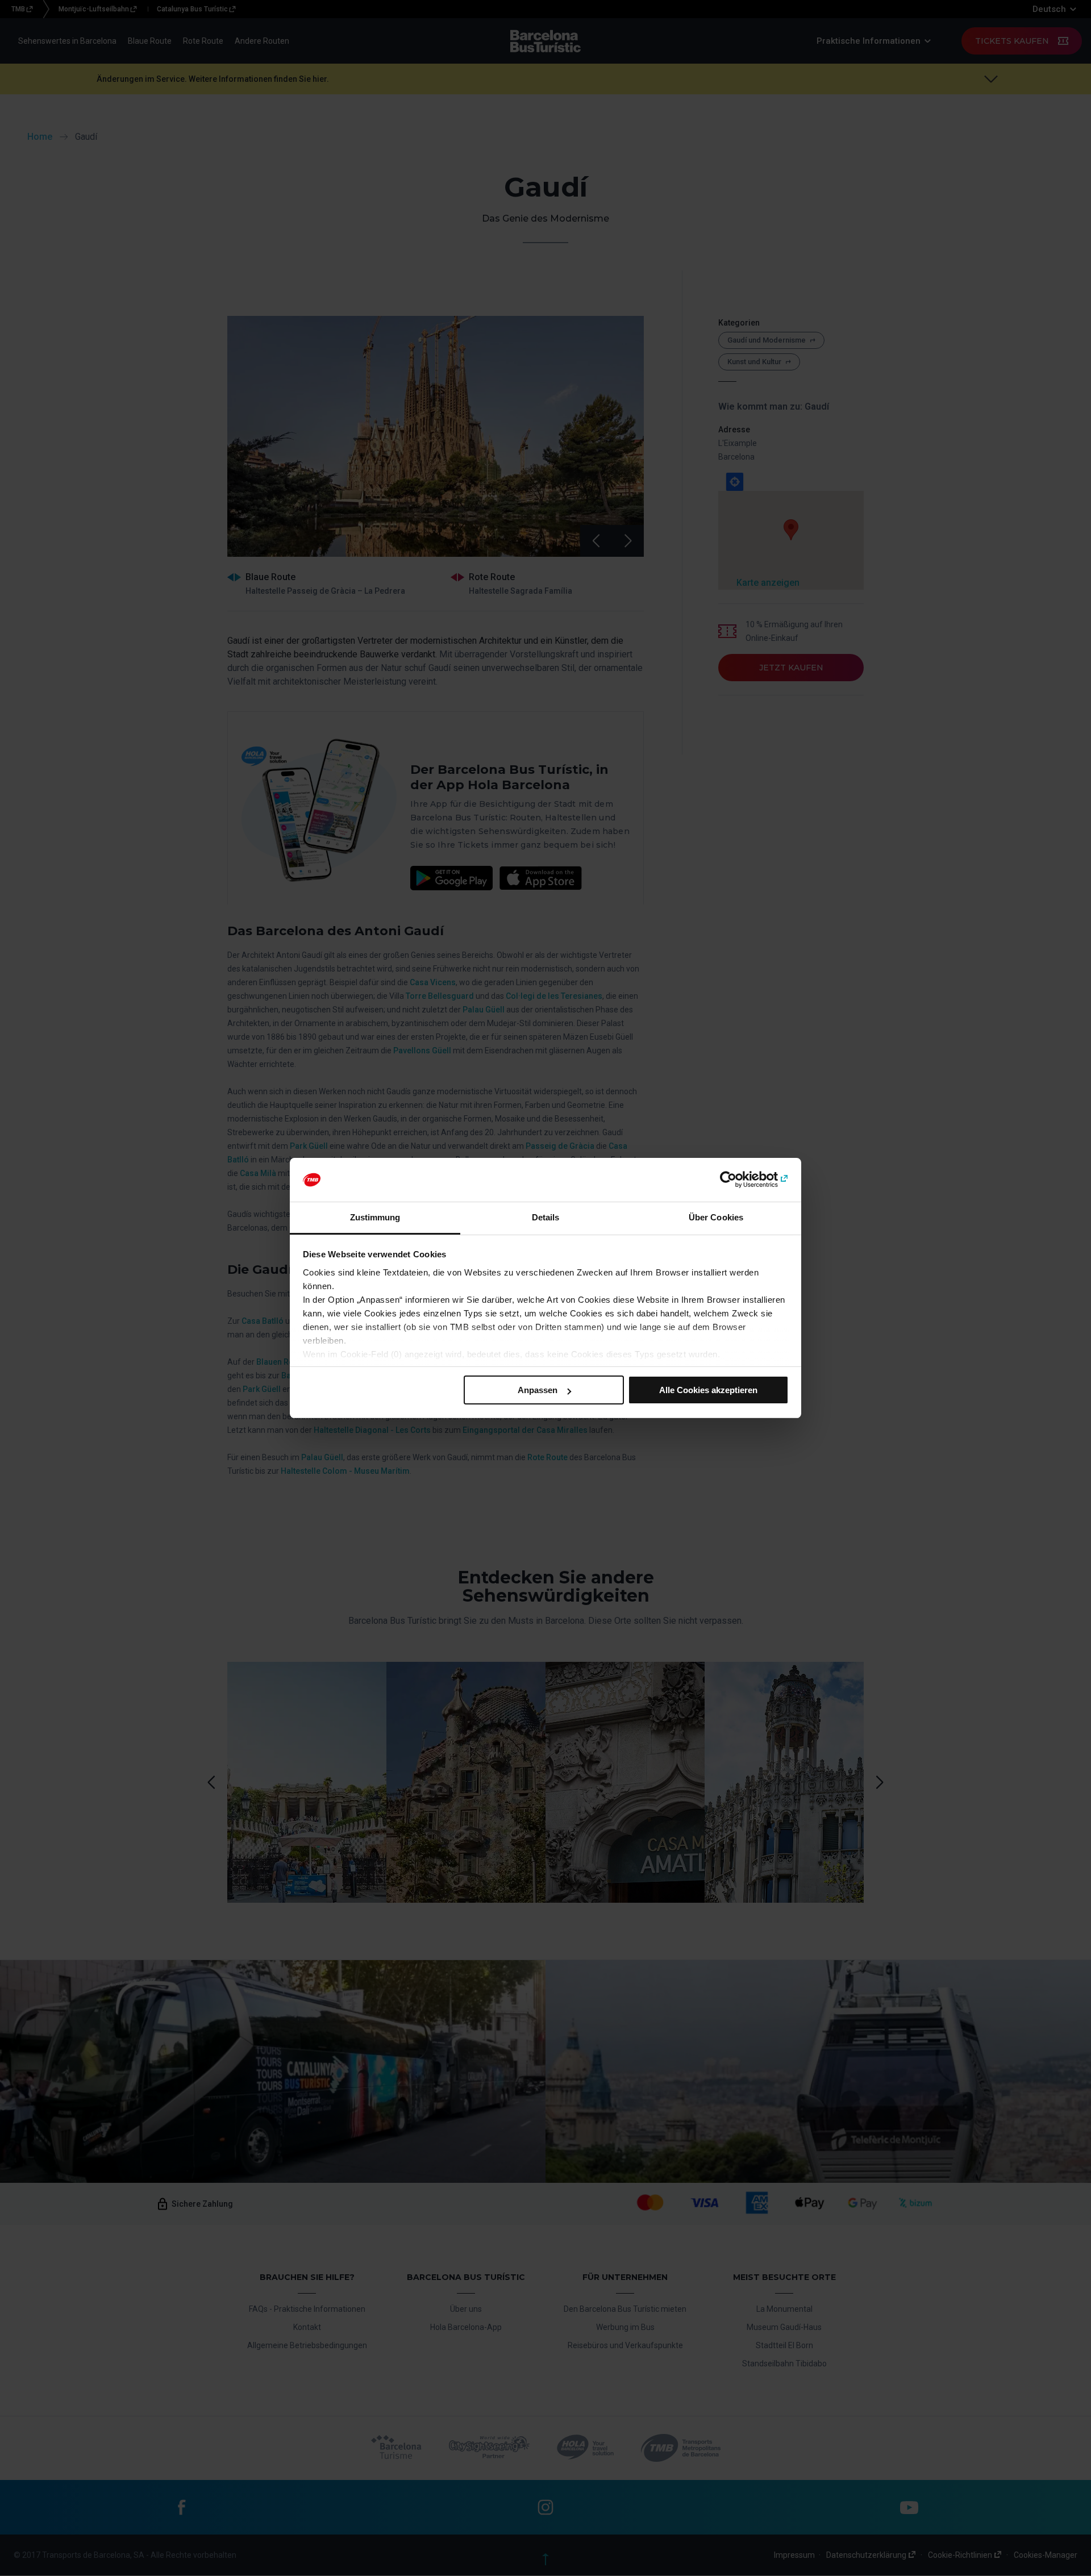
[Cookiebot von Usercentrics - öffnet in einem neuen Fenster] (739, 1180)
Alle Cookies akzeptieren (708, 1390)
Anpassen (538, 1390)
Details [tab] (546, 1217)
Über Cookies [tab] (716, 1217)
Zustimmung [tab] (375, 1217)
